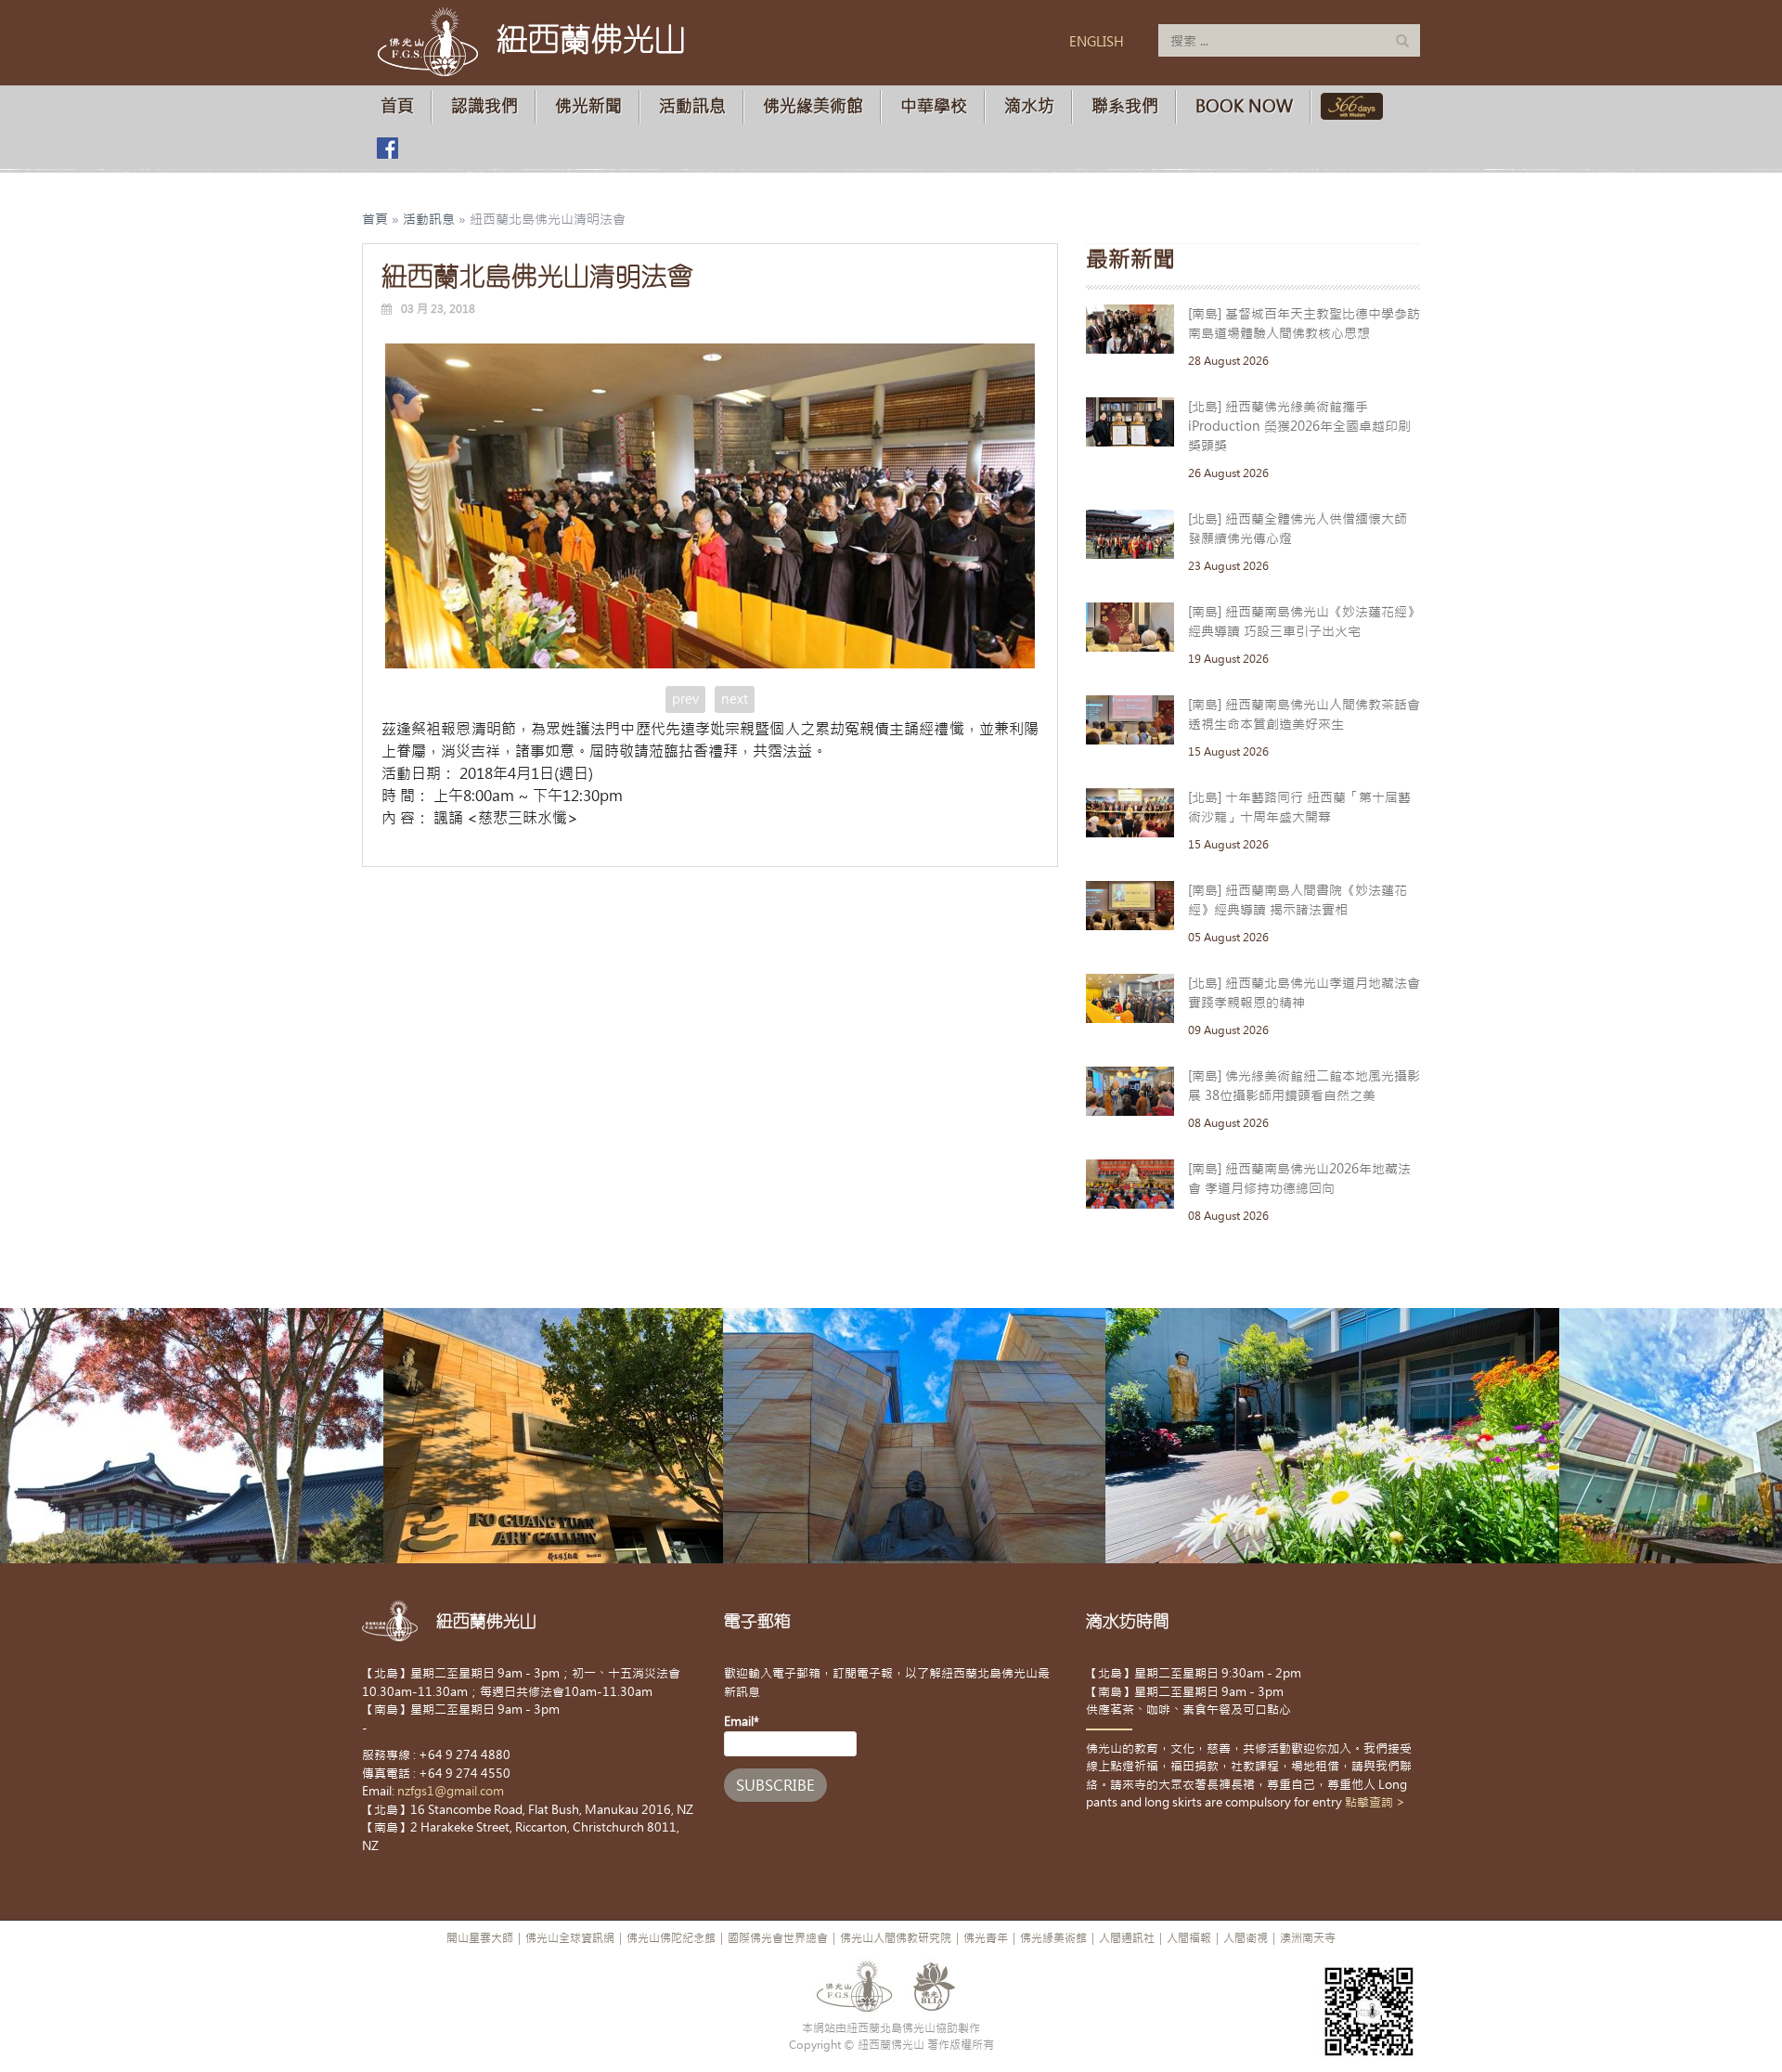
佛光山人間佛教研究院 (896, 1938)
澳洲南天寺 (1308, 1938)
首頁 (397, 106)
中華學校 (934, 106)
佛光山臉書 (387, 148)
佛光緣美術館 (813, 106)
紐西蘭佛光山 (591, 39)
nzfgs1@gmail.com (451, 1791)
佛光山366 (1348, 106)
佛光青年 (986, 1938)
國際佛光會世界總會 (778, 1938)
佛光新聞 (588, 106)
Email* (742, 1722)
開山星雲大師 (480, 1938)
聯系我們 (1125, 106)
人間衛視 (1246, 1938)
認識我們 (484, 106)
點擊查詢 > (1375, 1802)
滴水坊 (1029, 106)
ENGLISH (1097, 42)
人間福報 (1189, 1938)
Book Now (1244, 106)
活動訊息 (692, 106)
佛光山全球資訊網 (570, 1938)
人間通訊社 (1127, 1938)
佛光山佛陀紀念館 (671, 1938)
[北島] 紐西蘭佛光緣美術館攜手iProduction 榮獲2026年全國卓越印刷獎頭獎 (1299, 426)
